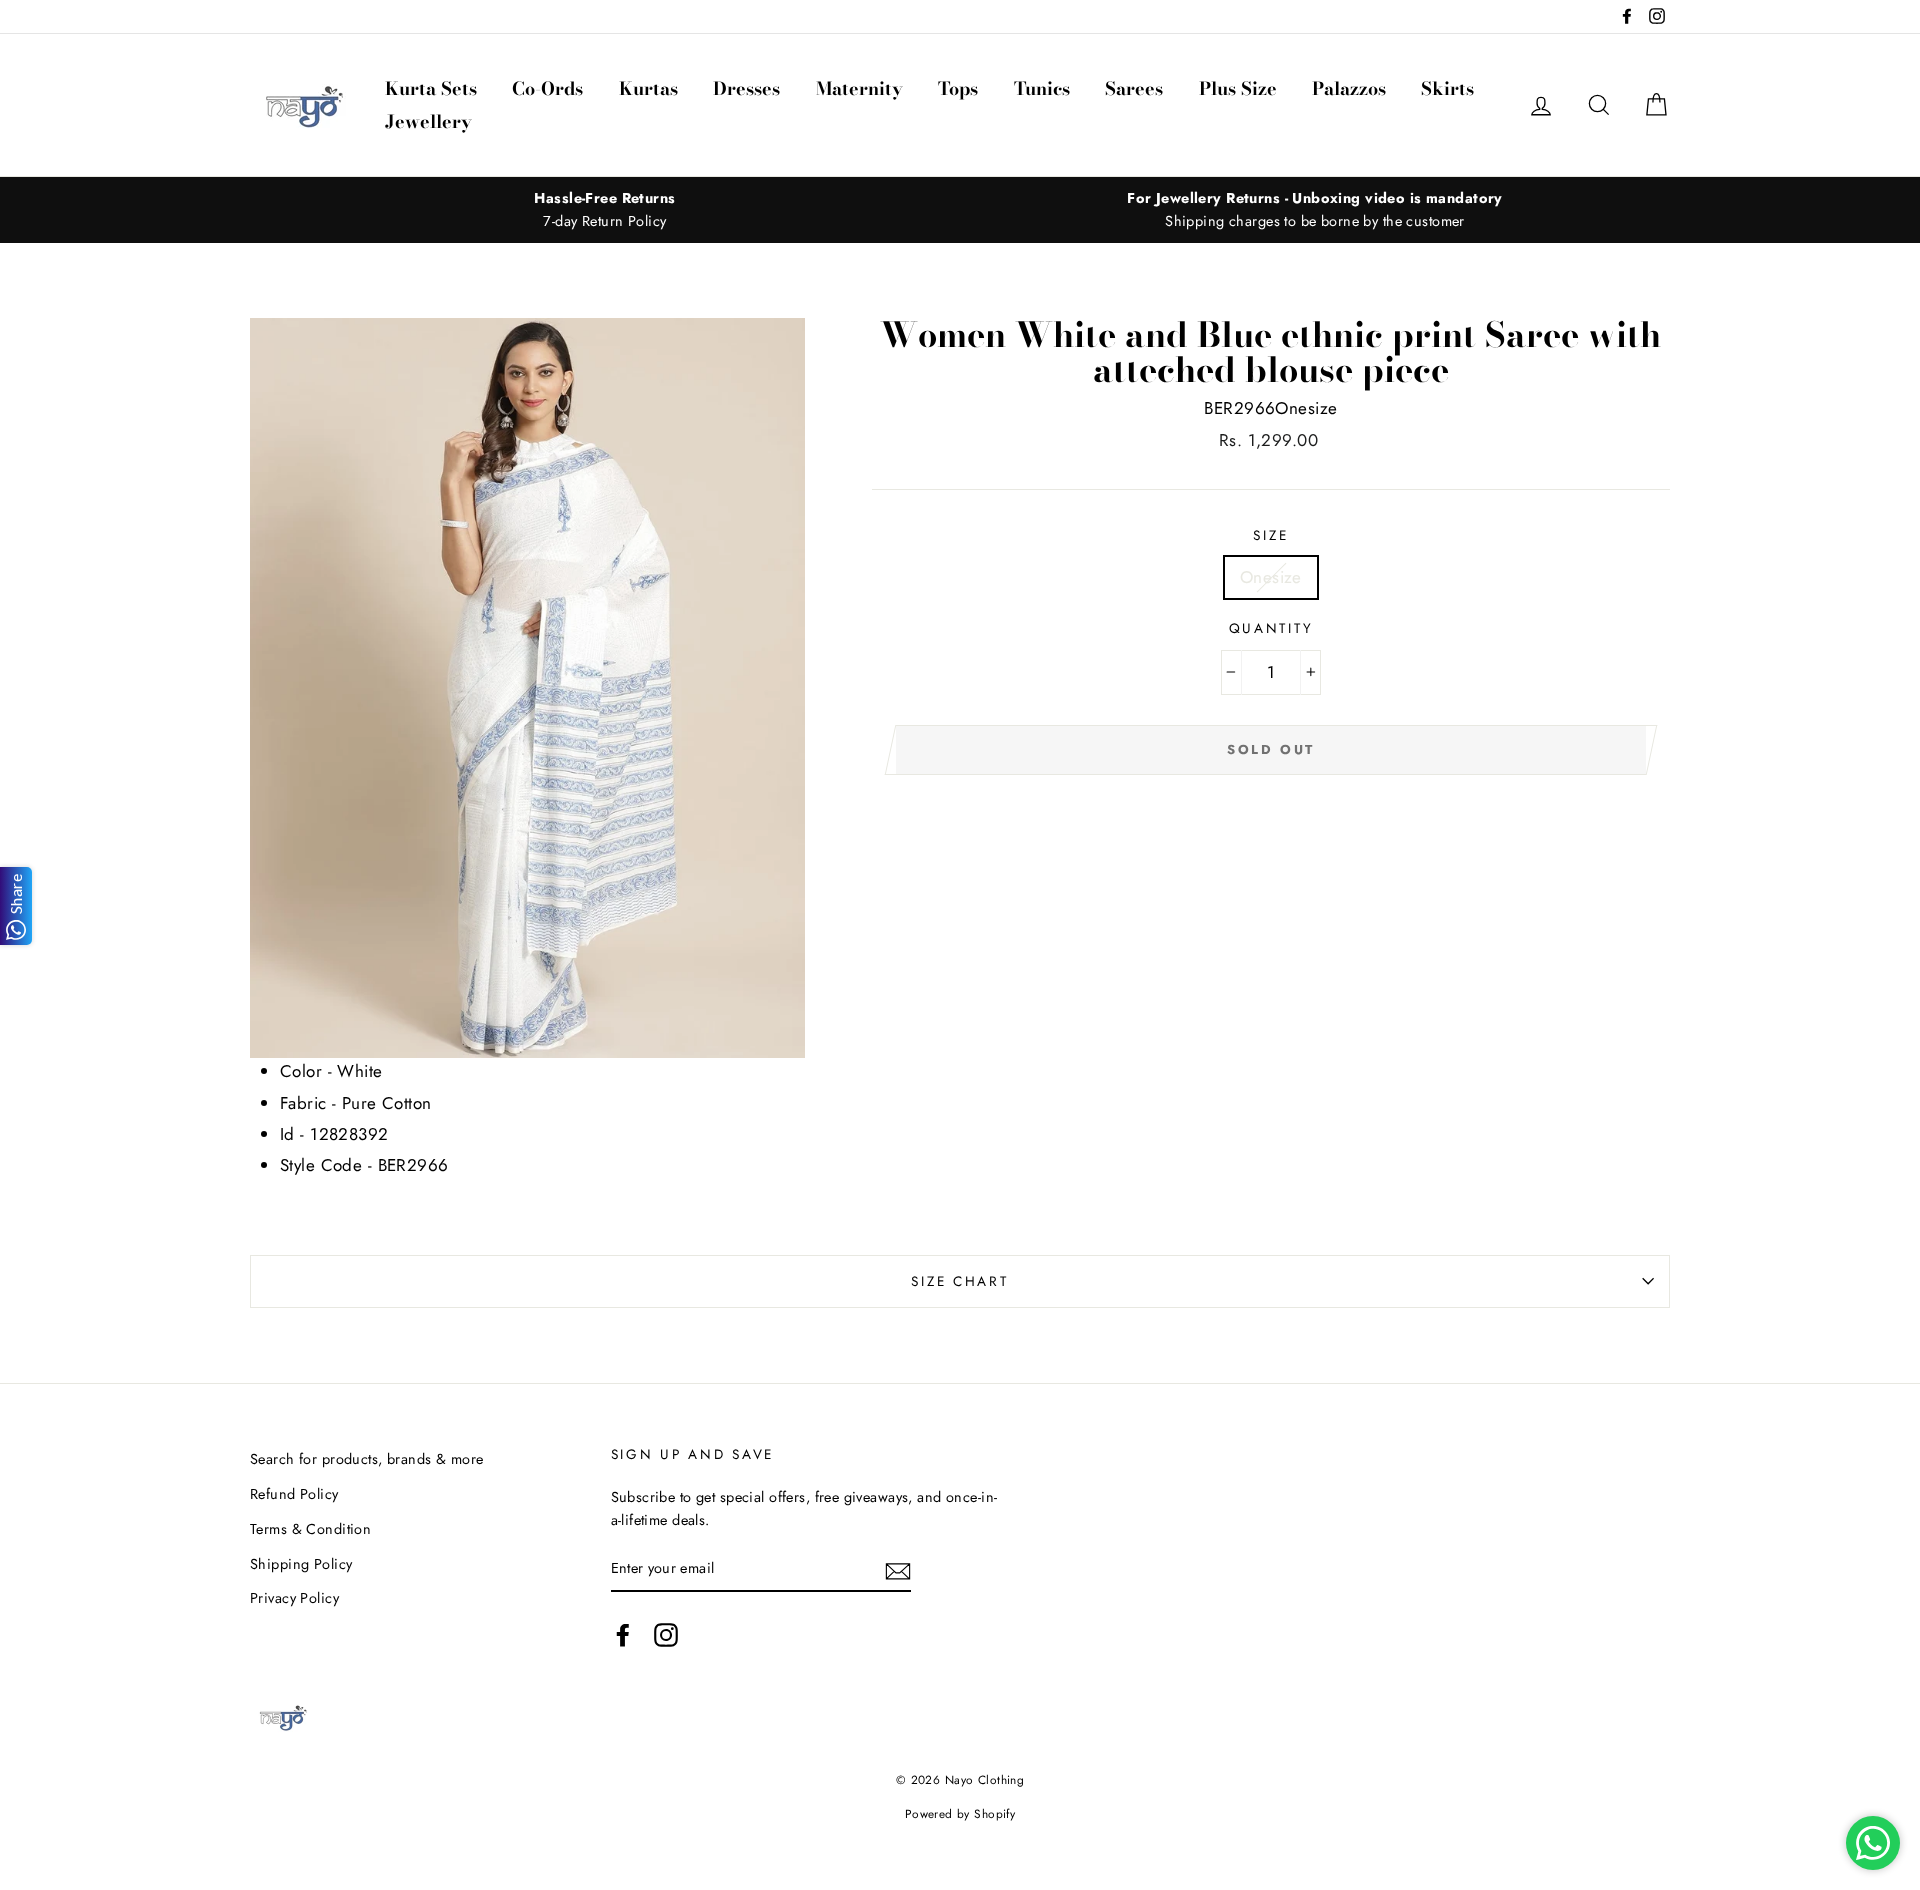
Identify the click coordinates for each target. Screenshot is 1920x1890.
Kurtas (648, 88)
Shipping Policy (301, 1564)
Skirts (1447, 88)
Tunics (1042, 88)
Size (1270, 535)
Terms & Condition (310, 1529)
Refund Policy (294, 1494)
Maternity (859, 88)
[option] (605, 210)
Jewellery (428, 121)
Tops (958, 88)
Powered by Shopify (960, 1813)
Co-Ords (547, 88)
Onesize (1271, 577)
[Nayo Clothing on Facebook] (623, 1634)
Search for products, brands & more (366, 1459)
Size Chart (959, 1281)
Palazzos (1349, 88)
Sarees (1134, 88)
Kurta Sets (431, 88)
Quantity (1271, 628)
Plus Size (1238, 88)
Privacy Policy (294, 1598)
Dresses (746, 88)
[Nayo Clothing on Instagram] (666, 1634)
